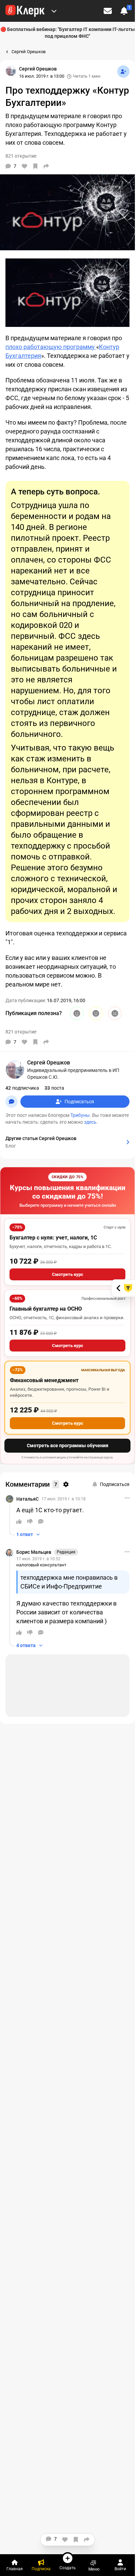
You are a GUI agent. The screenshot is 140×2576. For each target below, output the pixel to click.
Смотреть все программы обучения (68, 1445)
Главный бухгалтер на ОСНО (46, 1309)
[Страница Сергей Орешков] (11, 71)
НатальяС (28, 1499)
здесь (90, 1122)
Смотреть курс (68, 1274)
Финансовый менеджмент (44, 1380)
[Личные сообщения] (108, 11)
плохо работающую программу (51, 347)
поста (54, 1088)
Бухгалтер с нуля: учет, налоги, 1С (53, 1238)
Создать (68, 2568)
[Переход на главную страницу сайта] (25, 11)
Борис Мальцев (34, 1552)
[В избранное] (35, 166)
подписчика (22, 1088)
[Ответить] (41, 1521)
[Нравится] (24, 166)
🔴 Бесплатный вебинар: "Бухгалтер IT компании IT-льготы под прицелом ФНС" (68, 33)
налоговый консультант (41, 1565)
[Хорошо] (77, 1013)
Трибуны (80, 1115)
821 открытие (21, 1032)
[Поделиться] (46, 166)
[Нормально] (96, 1013)
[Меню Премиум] (54, 11)
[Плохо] (115, 1013)
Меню (94, 2569)
